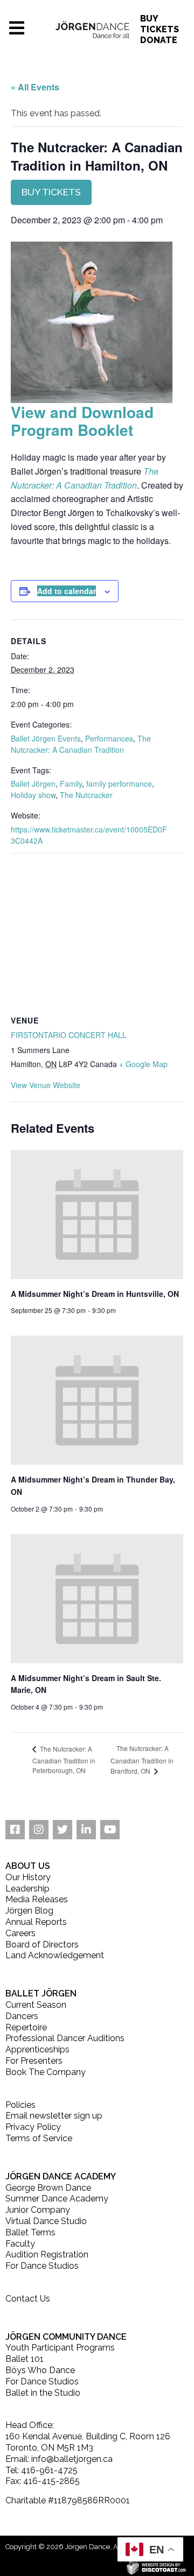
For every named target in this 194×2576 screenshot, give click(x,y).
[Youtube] (110, 1830)
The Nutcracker (86, 795)
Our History (28, 1877)
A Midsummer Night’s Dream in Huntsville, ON (95, 1294)
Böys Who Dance (40, 2370)
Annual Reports (36, 1922)
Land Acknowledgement (55, 1955)
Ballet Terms (30, 2232)
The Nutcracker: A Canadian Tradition (81, 744)
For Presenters (34, 2061)
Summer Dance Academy (57, 2199)
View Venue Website (46, 1085)
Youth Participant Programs (60, 2348)
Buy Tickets (160, 24)
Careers (20, 1933)
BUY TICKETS (51, 192)
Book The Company (46, 2072)
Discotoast (187, 2566)
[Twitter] (63, 1830)
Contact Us (28, 2299)
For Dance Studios (42, 2266)
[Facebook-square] (15, 1830)
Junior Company (38, 2210)
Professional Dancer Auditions (65, 2038)
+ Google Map (143, 1064)
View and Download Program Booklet (82, 421)
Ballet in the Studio (43, 2393)
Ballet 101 (25, 2359)
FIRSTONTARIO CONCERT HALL (69, 1035)
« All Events (35, 87)
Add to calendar (67, 591)
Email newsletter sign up (54, 2116)
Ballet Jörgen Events (46, 738)
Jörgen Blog (29, 1911)
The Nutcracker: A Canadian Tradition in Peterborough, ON (64, 1759)
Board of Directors (42, 1945)
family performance (119, 784)
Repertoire (26, 2027)
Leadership (27, 1889)
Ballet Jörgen (33, 784)
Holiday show (33, 795)
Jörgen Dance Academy (61, 2176)
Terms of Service (39, 2138)
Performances (109, 738)
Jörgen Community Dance (66, 2337)
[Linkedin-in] (86, 1830)
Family (71, 784)
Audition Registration (47, 2254)
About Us (28, 1866)
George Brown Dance (48, 2188)
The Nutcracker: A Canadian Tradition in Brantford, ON (142, 1759)
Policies (20, 2105)
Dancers (22, 2016)
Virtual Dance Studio (46, 2221)
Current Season (36, 2005)
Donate (159, 40)
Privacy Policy (33, 2127)
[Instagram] (39, 1830)
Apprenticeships (37, 2049)
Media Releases (37, 1899)
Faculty (20, 2244)
